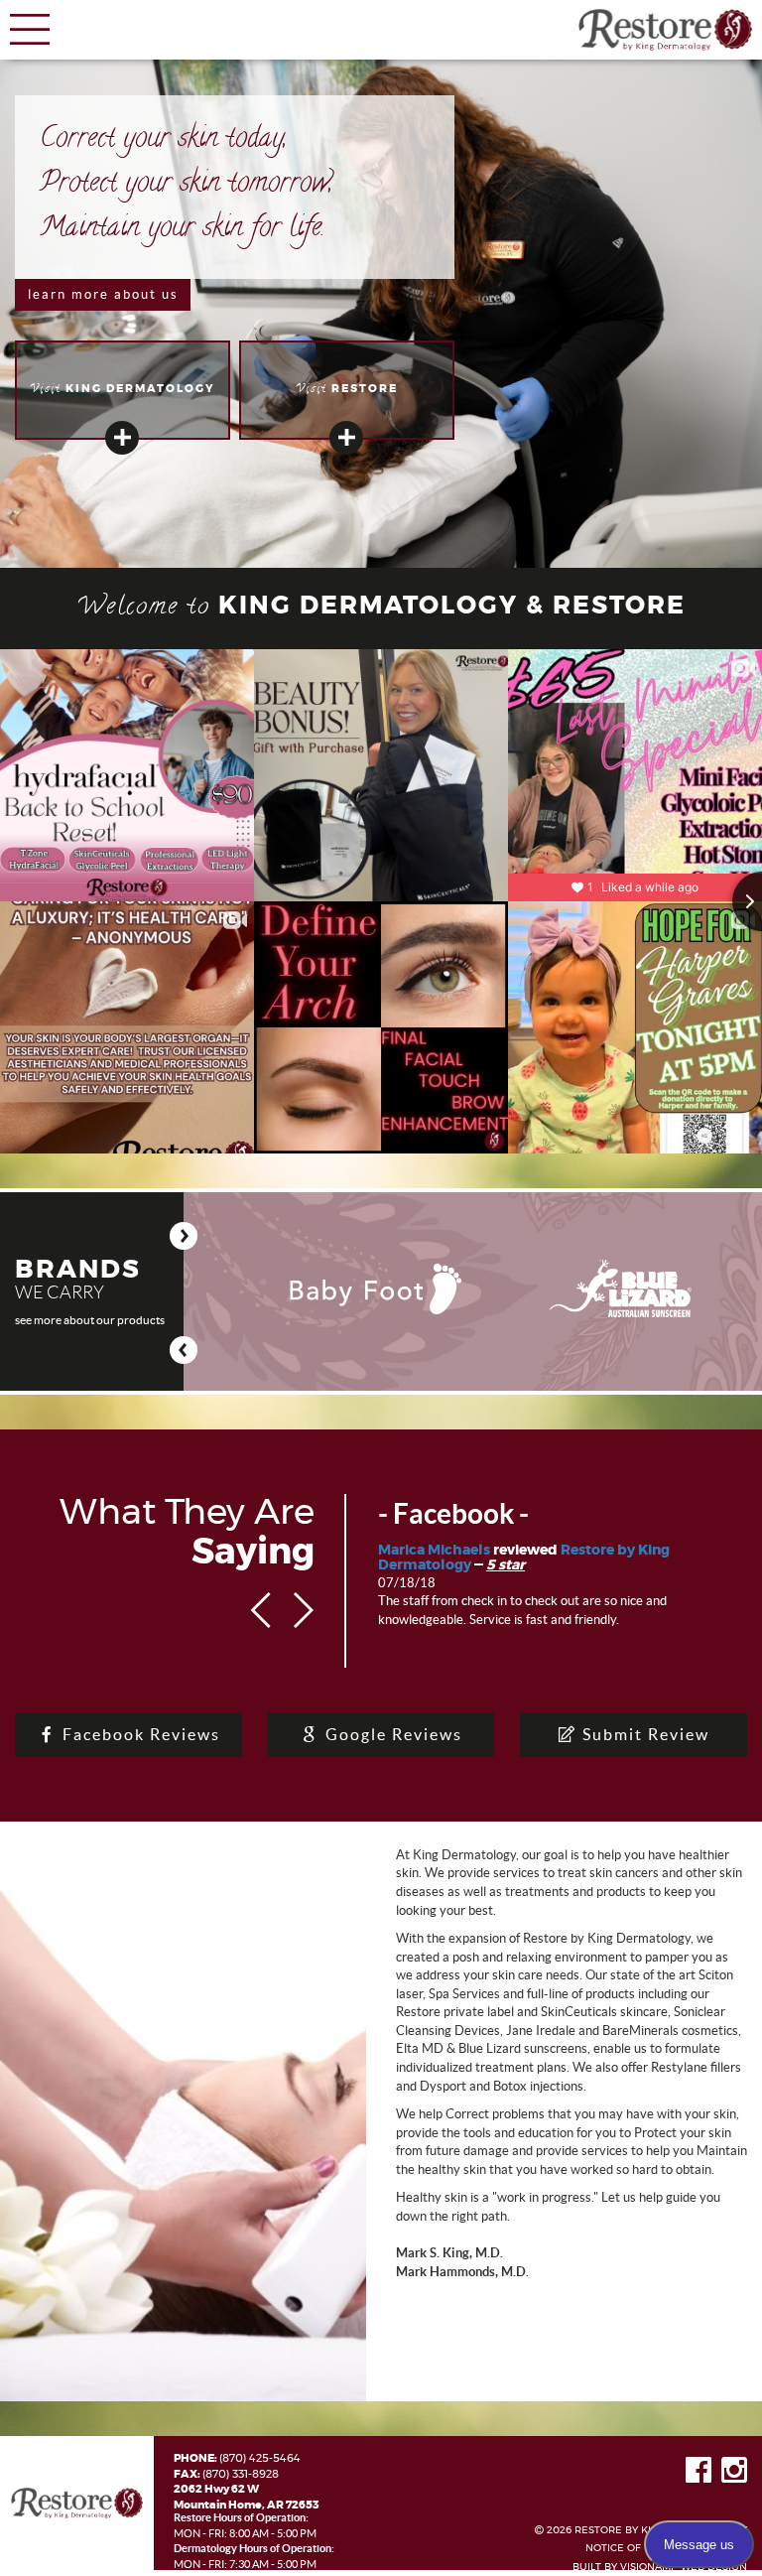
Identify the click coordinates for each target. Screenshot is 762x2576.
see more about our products (90, 1320)
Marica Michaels (434, 1551)
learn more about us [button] (103, 294)
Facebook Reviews (139, 1734)
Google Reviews (391, 1734)
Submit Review (643, 1734)
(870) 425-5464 (260, 2458)
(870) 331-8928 (241, 2474)
